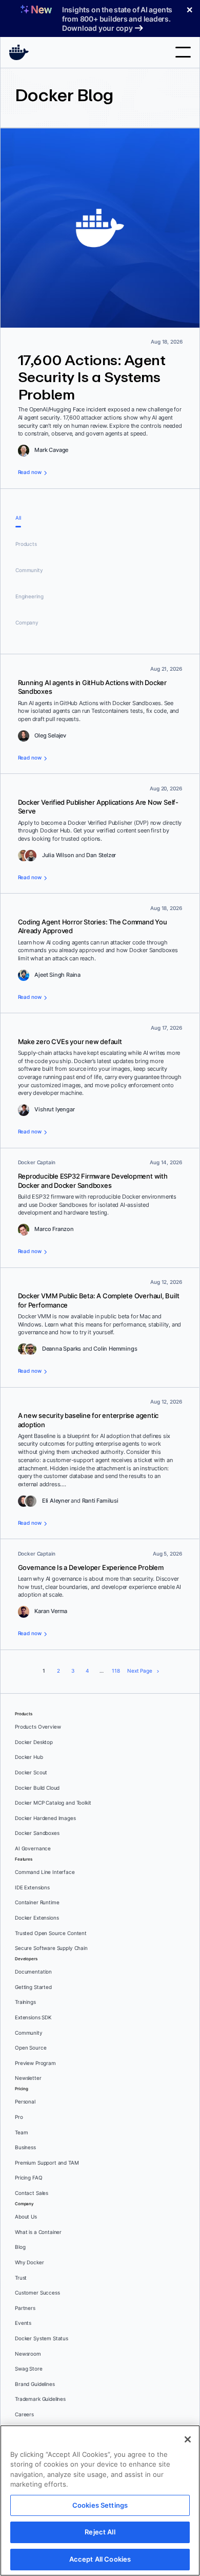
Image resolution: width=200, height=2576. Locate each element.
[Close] (188, 2439)
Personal (25, 2102)
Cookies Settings (100, 2505)
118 (116, 1671)
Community (29, 570)
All (18, 518)
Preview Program (35, 2063)
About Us (26, 2217)
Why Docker (29, 2262)
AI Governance (33, 1849)
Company (27, 623)
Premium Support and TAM (47, 2163)
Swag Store (29, 2369)
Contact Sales (32, 2193)
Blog (20, 2247)
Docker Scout (31, 1773)
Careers (24, 2414)
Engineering (29, 596)
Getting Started (33, 1987)
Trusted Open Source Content (51, 1933)
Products (26, 544)
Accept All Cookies (100, 2559)
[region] (100, 2501)
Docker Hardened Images (45, 1818)
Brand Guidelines (35, 2384)
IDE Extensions (32, 1888)
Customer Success (37, 2293)
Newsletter (28, 2078)
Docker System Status (42, 2338)
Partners (25, 2308)
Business (25, 2147)
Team (21, 2133)
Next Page (140, 1671)
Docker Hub (29, 1757)
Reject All (100, 2532)
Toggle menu (183, 52)
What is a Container (38, 2232)
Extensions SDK (33, 2018)
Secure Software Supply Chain (51, 1948)
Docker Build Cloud (37, 1788)
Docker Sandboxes (37, 1833)
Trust (21, 2278)
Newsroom (28, 2354)
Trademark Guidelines (40, 2399)
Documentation (33, 1972)
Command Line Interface (45, 1872)
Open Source (31, 2048)
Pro (19, 2117)
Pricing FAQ (28, 2178)
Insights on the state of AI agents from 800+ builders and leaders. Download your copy (117, 19)
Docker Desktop (34, 1742)
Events (23, 2323)
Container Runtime (37, 1902)
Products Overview (38, 1727)
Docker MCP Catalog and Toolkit (53, 1803)
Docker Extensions (37, 1918)
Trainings (25, 2002)
